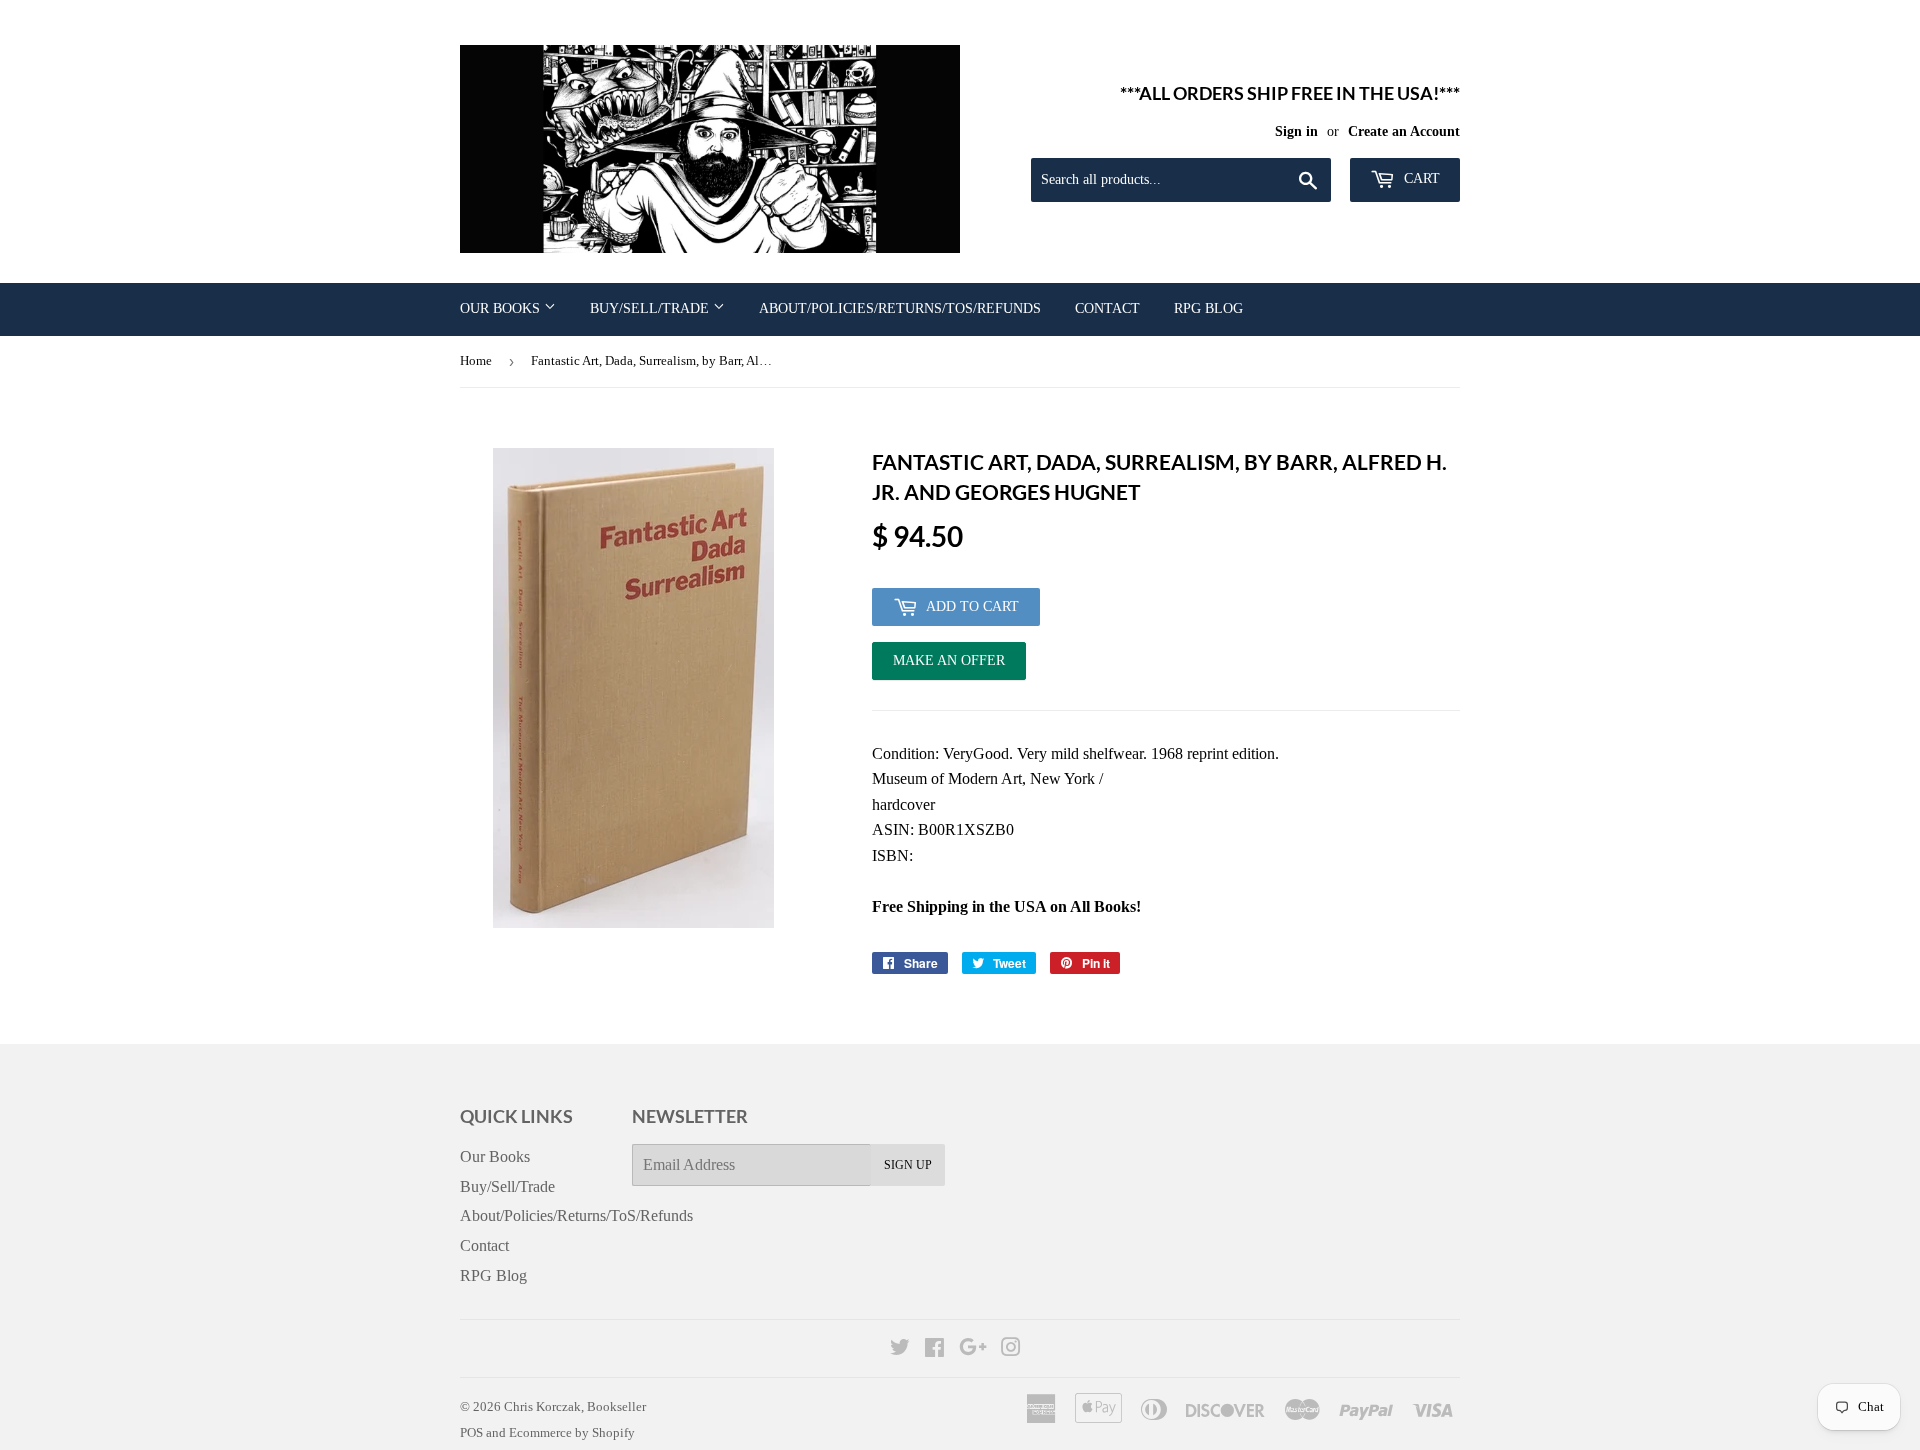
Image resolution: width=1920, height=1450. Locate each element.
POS (471, 1432)
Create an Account (1404, 131)
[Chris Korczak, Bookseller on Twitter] (900, 1349)
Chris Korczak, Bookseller (575, 1406)
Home (476, 360)
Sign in (1296, 131)
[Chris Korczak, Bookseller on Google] (973, 1349)
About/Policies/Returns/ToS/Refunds (900, 308)
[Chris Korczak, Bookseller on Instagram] (1011, 1349)
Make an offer (949, 666)
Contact (1107, 308)
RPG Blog (1208, 308)
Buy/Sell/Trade (651, 308)
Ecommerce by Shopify (572, 1432)
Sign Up (908, 1165)
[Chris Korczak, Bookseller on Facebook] (934, 1349)
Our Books (502, 308)
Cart (1420, 178)
